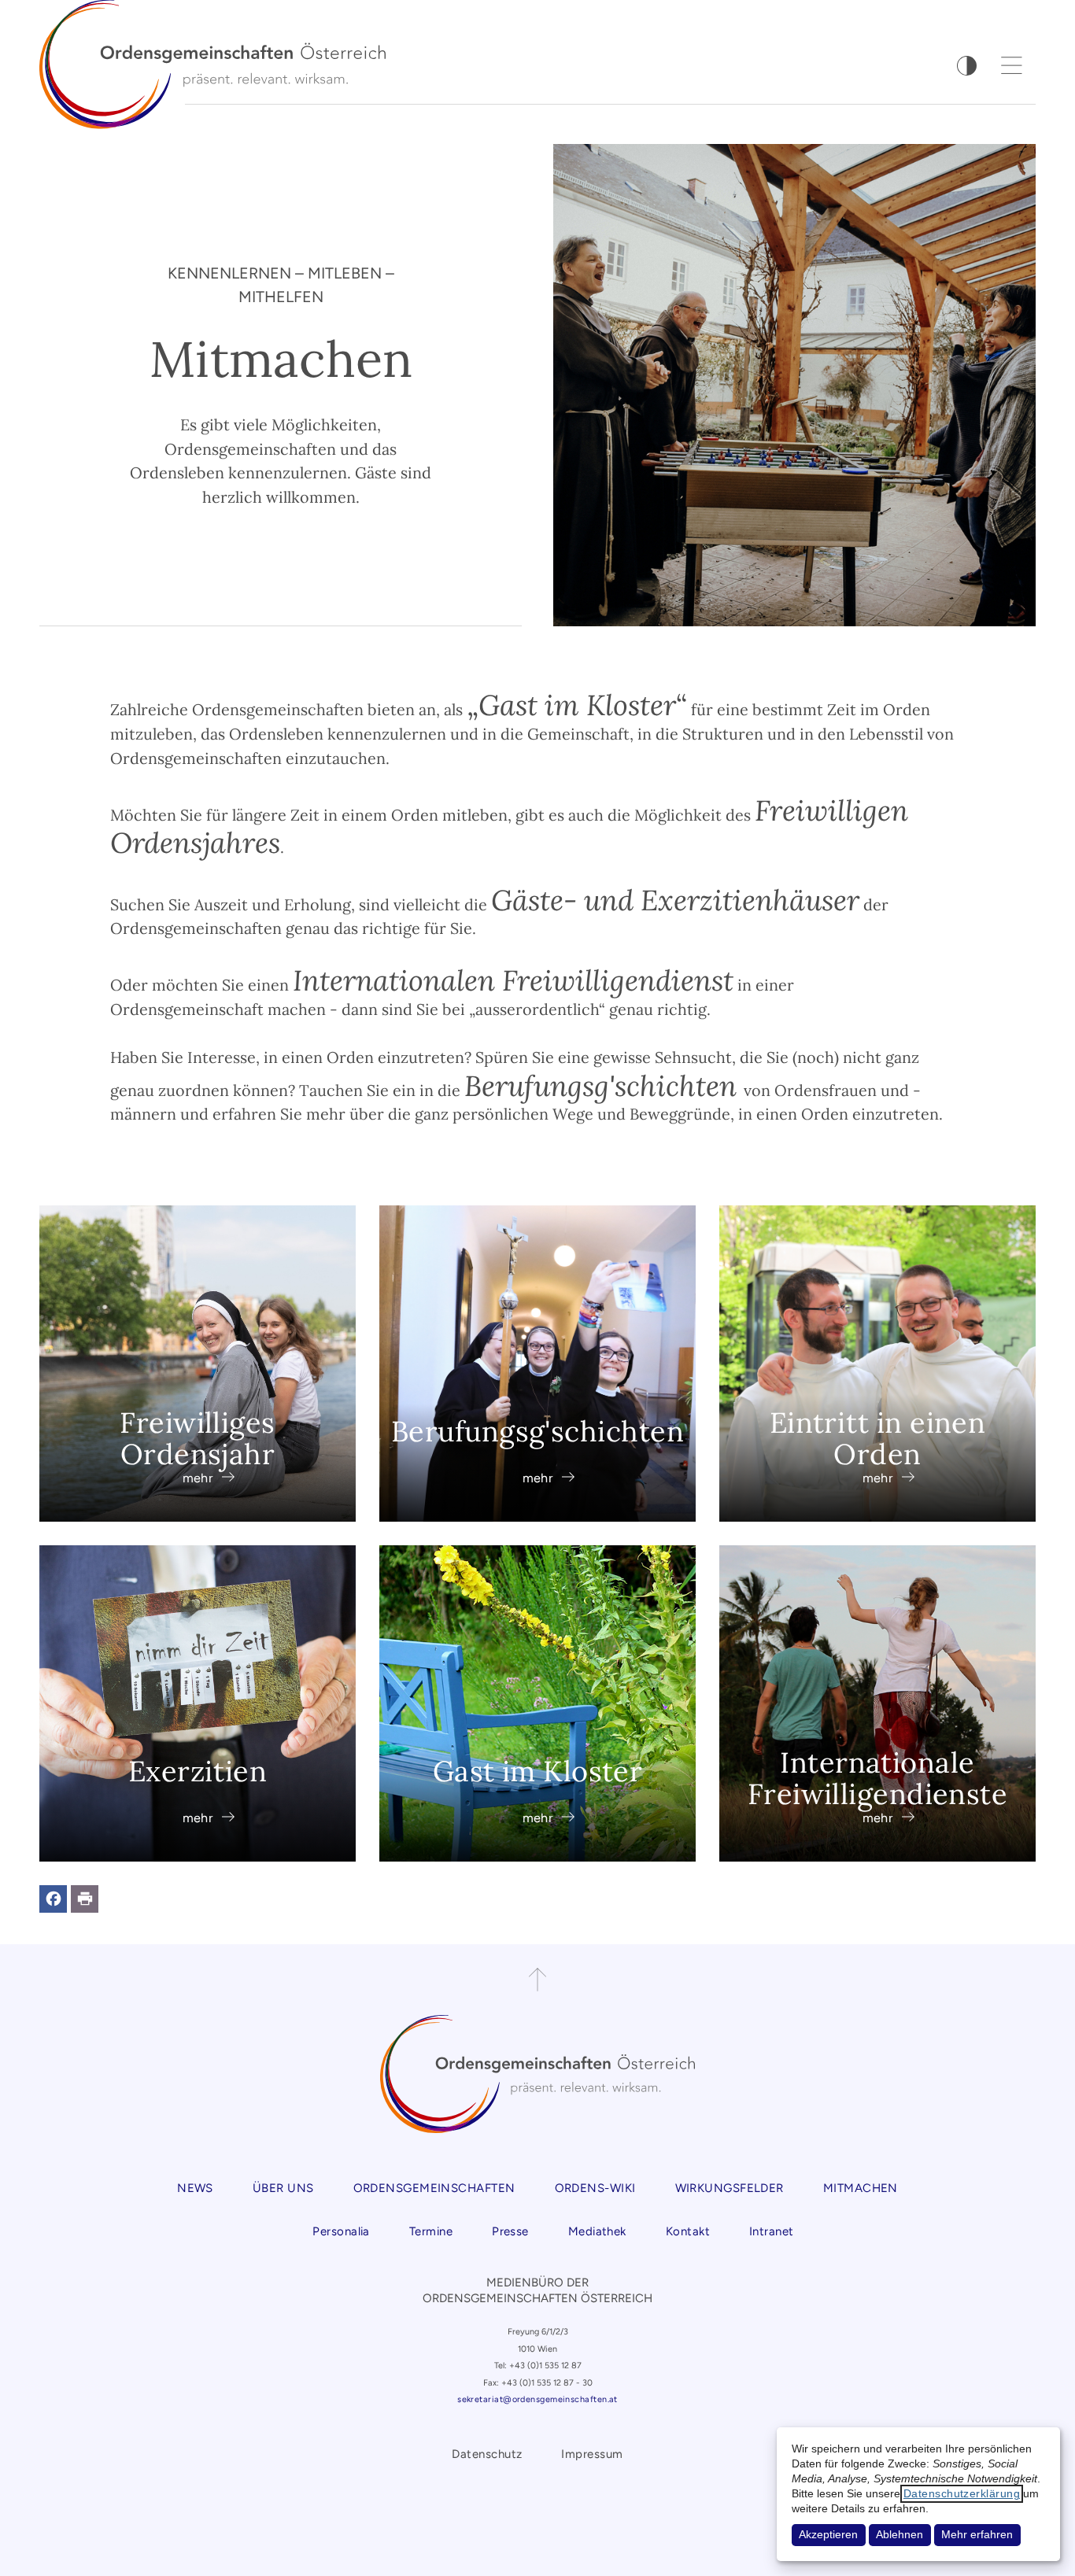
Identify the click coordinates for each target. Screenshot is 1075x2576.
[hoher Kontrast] (967, 66)
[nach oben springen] (537, 1980)
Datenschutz (487, 2454)
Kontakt (688, 2231)
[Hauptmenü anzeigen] (1012, 65)
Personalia (341, 2231)
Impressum (592, 2454)
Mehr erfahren (977, 2535)
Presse (510, 2231)
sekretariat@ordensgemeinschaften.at (537, 2399)
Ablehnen (900, 2535)
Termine (431, 2231)
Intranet (772, 2231)
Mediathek (597, 2231)
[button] (53, 1899)
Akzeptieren (828, 2535)
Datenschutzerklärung (962, 2494)
